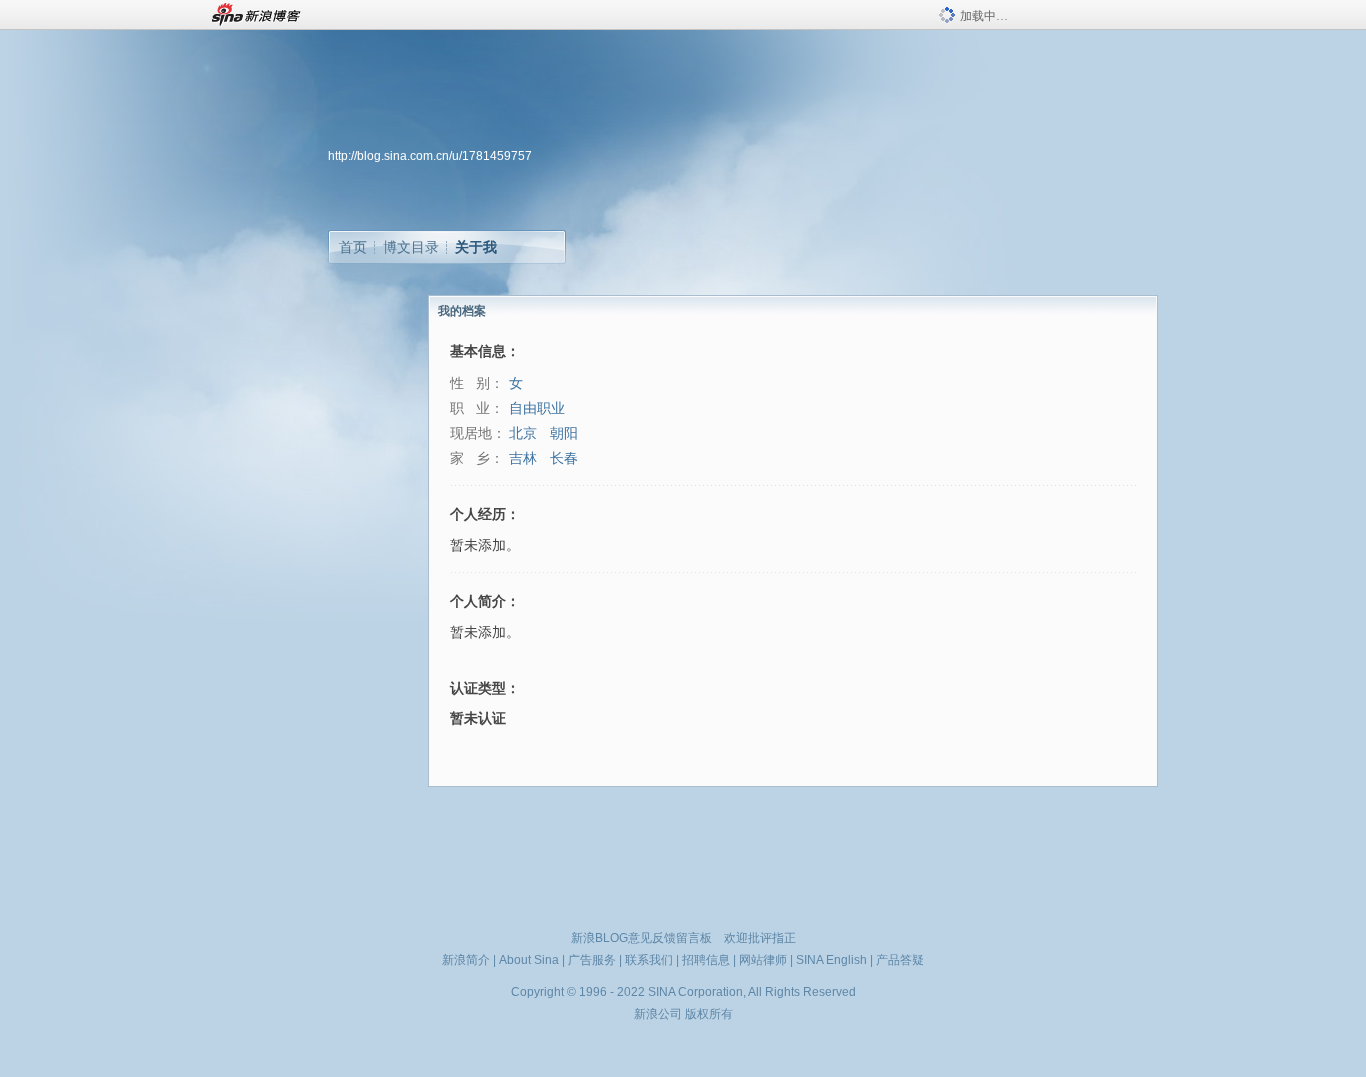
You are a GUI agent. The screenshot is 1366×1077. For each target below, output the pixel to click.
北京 (523, 433)
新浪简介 (466, 960)
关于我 (476, 247)
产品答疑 (900, 960)
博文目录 (411, 247)
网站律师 (763, 960)
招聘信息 (706, 960)
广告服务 (592, 960)
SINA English (831, 960)
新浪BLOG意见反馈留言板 (641, 938)
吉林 (523, 458)
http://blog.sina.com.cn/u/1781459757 (430, 156)
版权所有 (709, 1014)
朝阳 (564, 433)
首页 (353, 247)
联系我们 (649, 960)
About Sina (529, 960)
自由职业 (537, 408)
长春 (564, 458)
